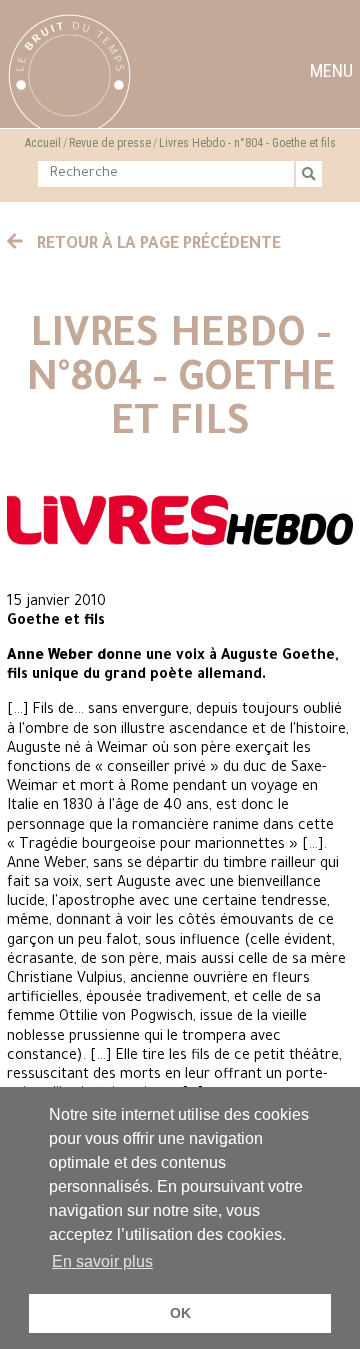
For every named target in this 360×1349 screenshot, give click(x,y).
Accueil (43, 143)
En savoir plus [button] (102, 1261)
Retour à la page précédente (157, 245)
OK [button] (180, 1313)
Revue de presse (110, 143)
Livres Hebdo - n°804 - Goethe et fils (247, 143)
